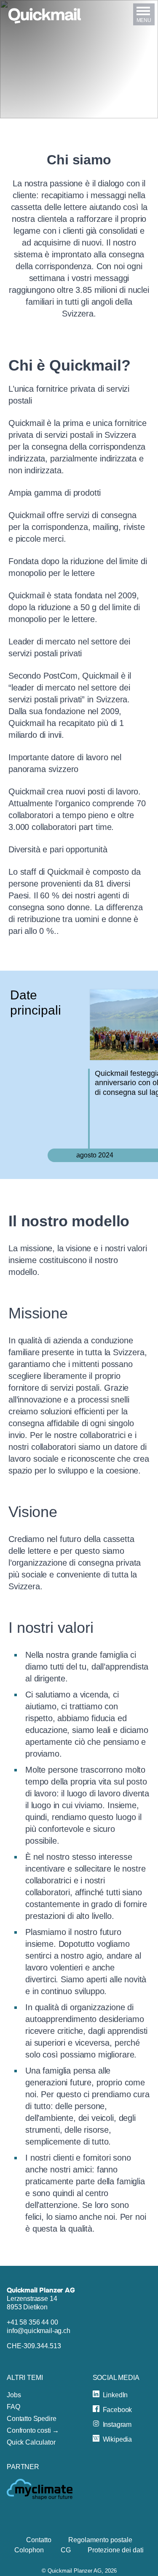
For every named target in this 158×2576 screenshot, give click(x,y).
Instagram (117, 2425)
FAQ (13, 2407)
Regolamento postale (100, 2540)
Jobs (14, 2395)
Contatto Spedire (31, 2419)
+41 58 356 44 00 (32, 2322)
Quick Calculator (31, 2442)
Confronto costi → (33, 2430)
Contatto (39, 2540)
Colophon (29, 2550)
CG (66, 2550)
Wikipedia (118, 2439)
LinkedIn (115, 2395)
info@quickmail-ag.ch (39, 2331)
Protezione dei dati (116, 2550)
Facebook (118, 2410)
